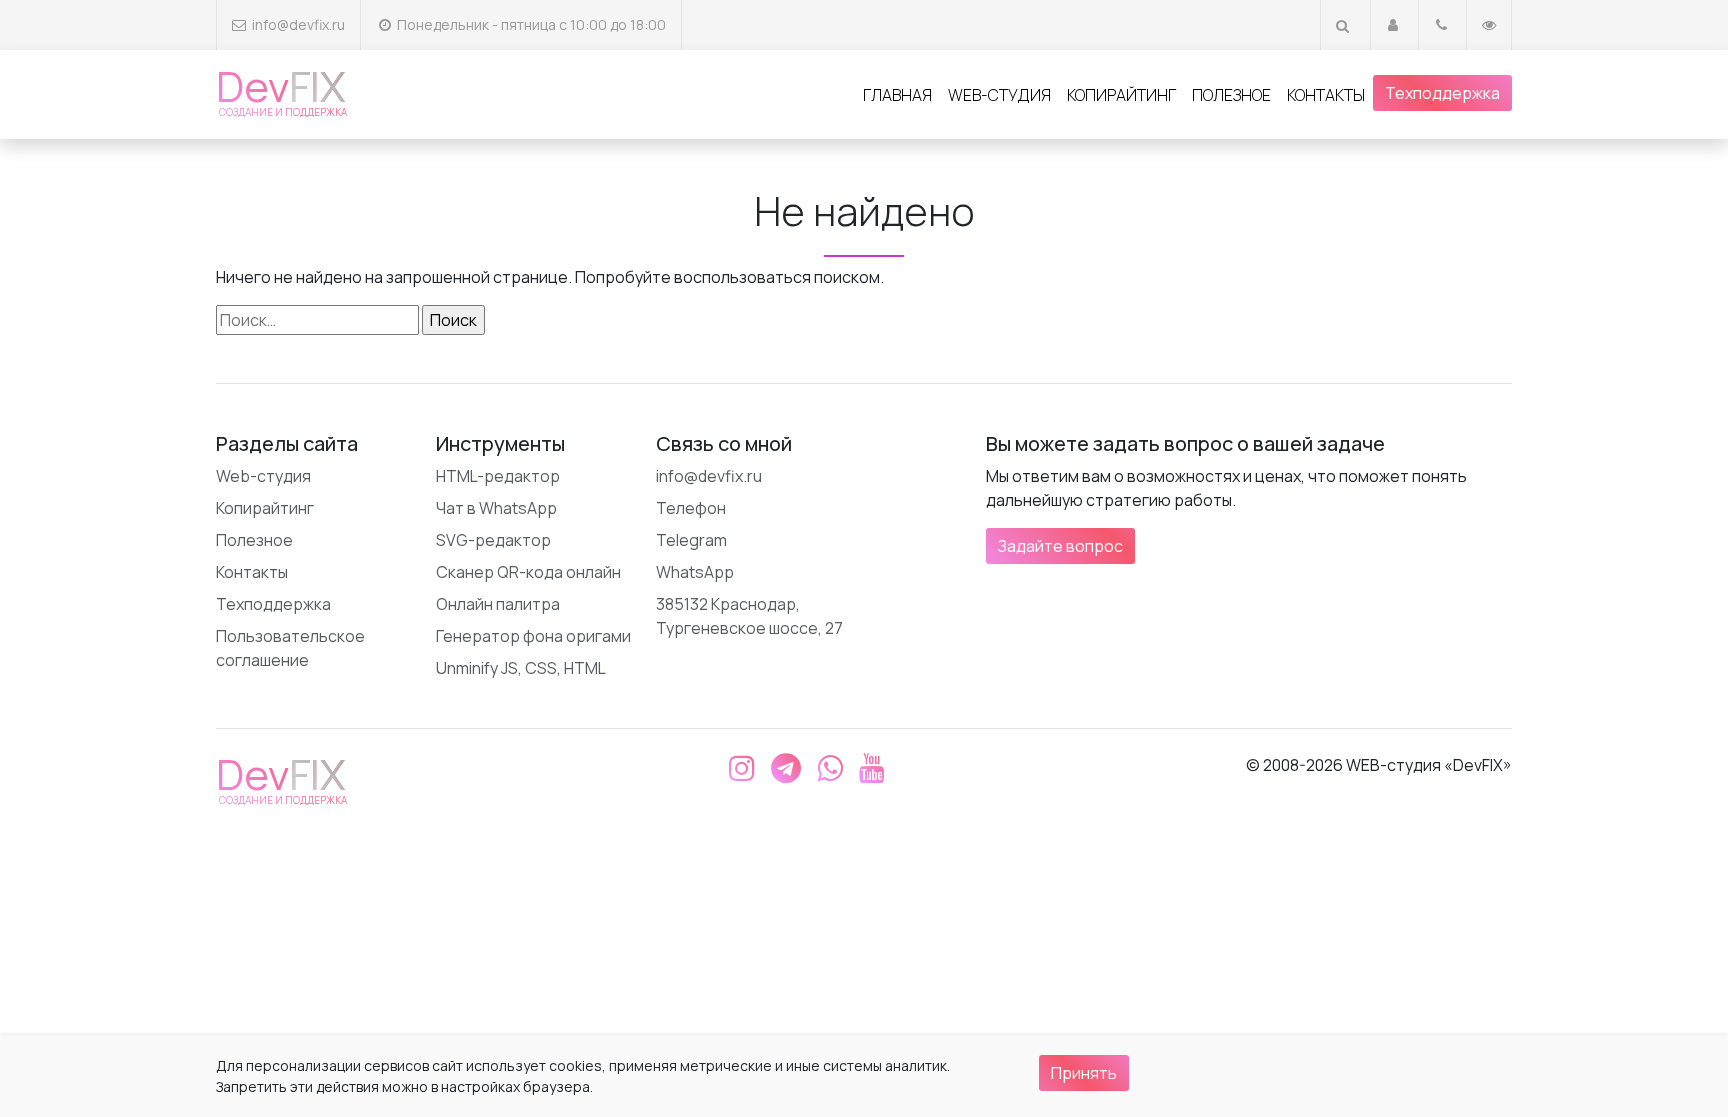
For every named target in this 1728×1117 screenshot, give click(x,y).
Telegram (691, 540)
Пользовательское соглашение (290, 648)
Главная (897, 95)
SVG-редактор (493, 540)
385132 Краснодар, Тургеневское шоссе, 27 (749, 616)
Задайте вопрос (1060, 546)
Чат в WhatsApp (496, 508)
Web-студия (999, 95)
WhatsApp (695, 572)
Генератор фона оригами (533, 636)
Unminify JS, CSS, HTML (521, 668)
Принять (1084, 1073)
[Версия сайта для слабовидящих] (1489, 24)
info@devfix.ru (298, 24)
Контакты (1326, 95)
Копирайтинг (1121, 95)
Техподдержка (1442, 93)
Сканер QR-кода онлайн (528, 572)
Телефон (691, 508)
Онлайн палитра (498, 604)
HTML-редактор (498, 476)
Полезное (1231, 95)
